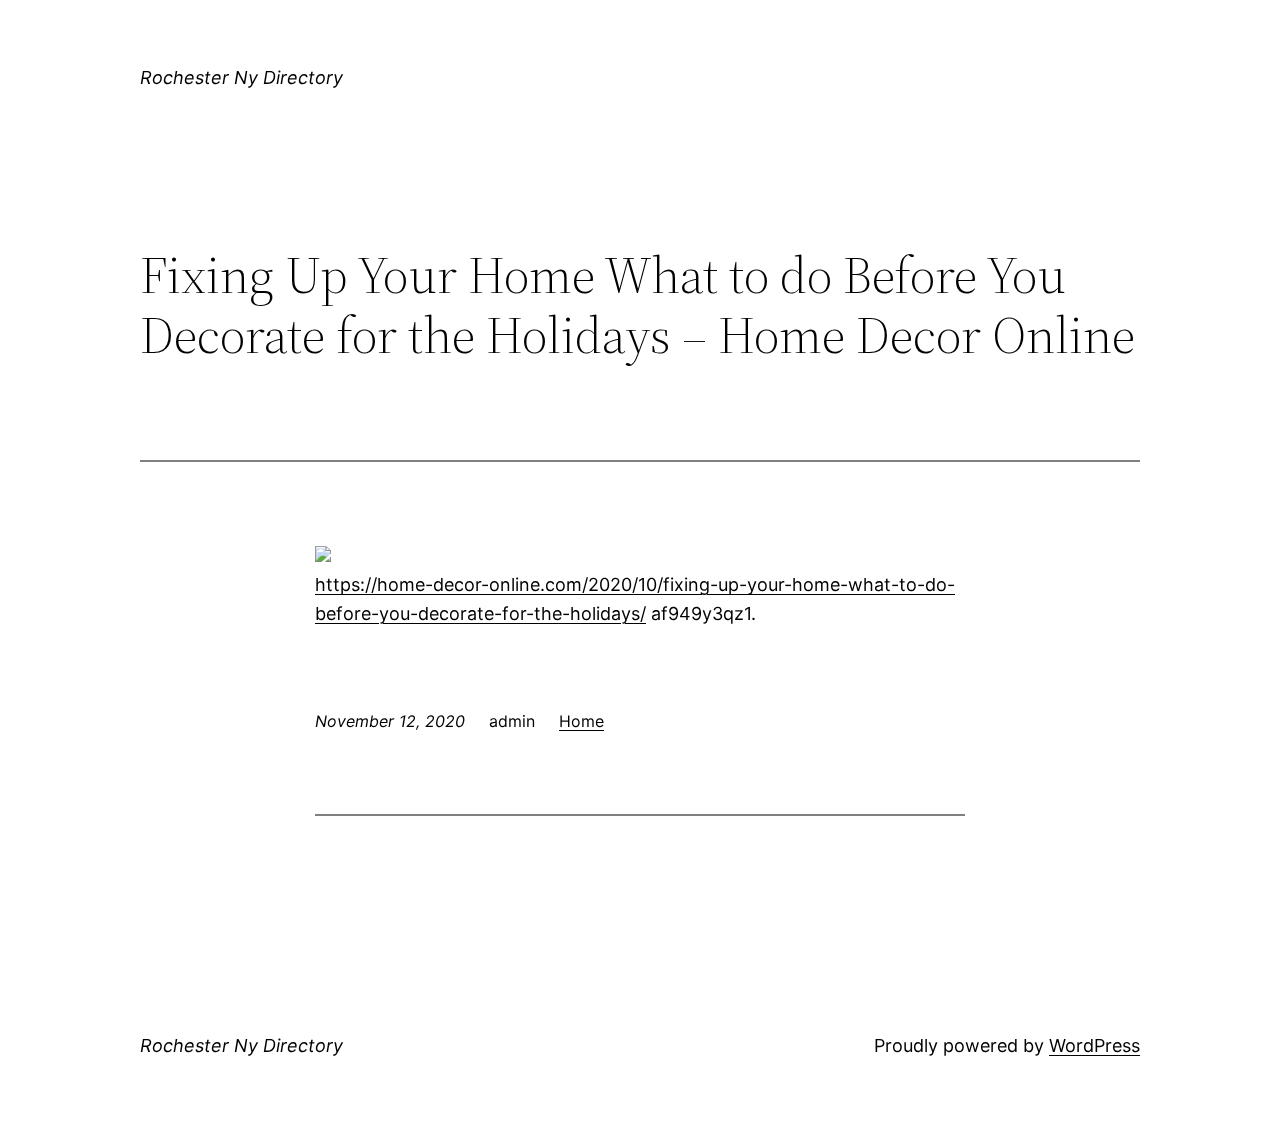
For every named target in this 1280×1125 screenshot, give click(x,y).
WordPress (1094, 1045)
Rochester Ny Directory (241, 77)
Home (581, 721)
